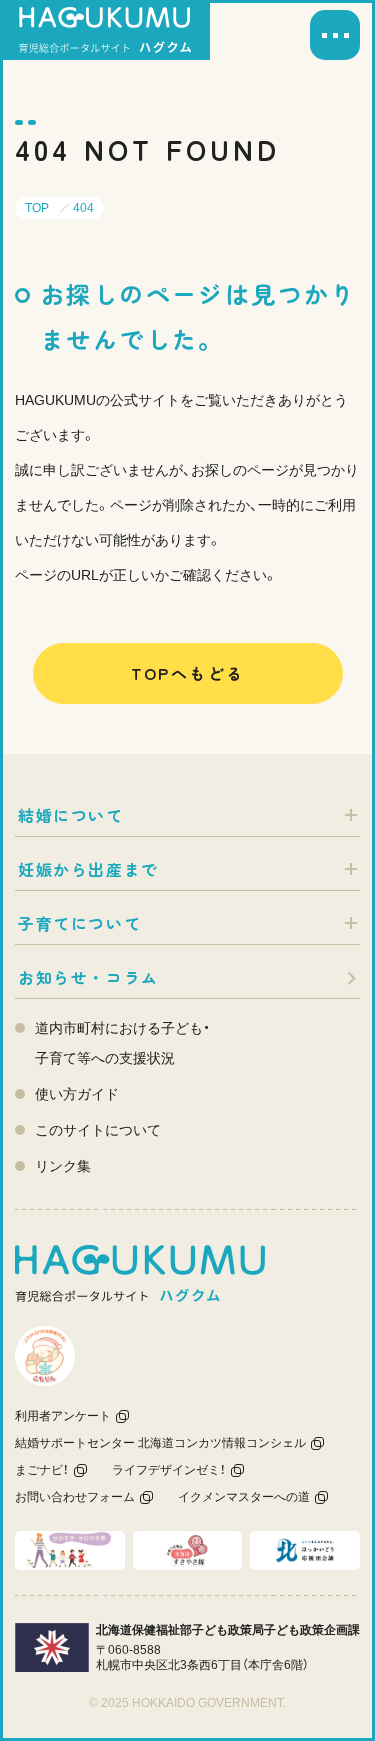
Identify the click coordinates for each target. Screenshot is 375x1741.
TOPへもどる (188, 673)
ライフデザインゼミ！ (169, 1470)
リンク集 (63, 1166)
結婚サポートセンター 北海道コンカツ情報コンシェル (160, 1443)
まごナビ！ (42, 1470)
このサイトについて (98, 1130)
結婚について (71, 815)
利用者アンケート (63, 1416)
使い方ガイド (77, 1094)
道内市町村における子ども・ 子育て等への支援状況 (122, 1043)
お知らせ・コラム (88, 977)
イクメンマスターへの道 (244, 1497)
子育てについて (79, 923)
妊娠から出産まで (88, 869)
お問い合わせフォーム (75, 1497)
